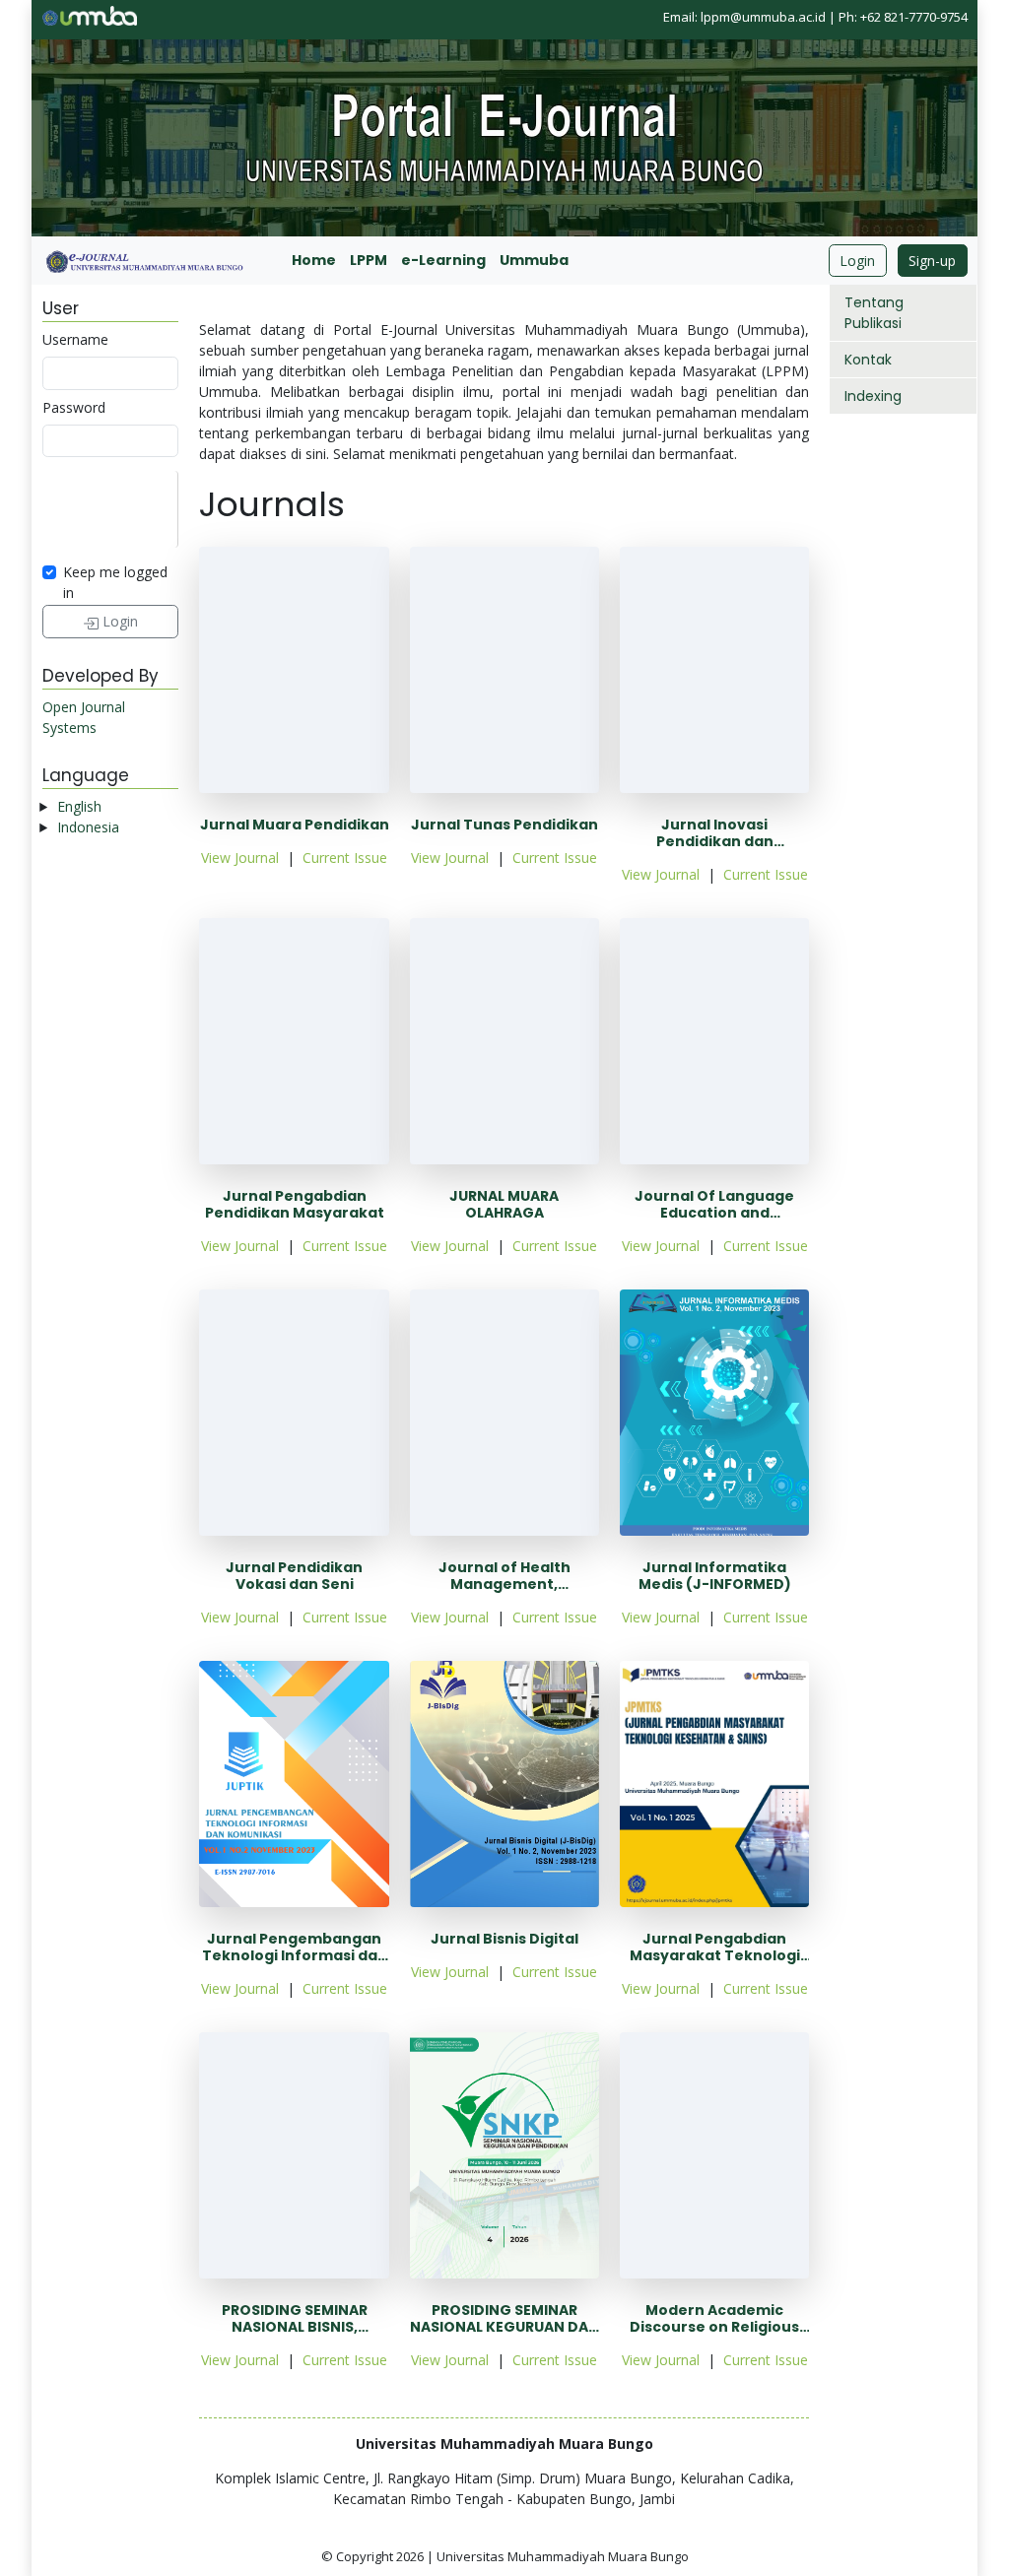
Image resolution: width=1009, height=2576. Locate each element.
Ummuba (534, 260)
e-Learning (443, 260)
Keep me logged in (115, 582)
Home (314, 260)
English (79, 806)
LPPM (369, 260)
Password (74, 407)
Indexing (873, 396)
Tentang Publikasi (874, 313)
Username (75, 339)
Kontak (868, 360)
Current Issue (345, 858)
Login (857, 261)
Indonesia (88, 827)
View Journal (240, 858)
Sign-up (932, 261)
